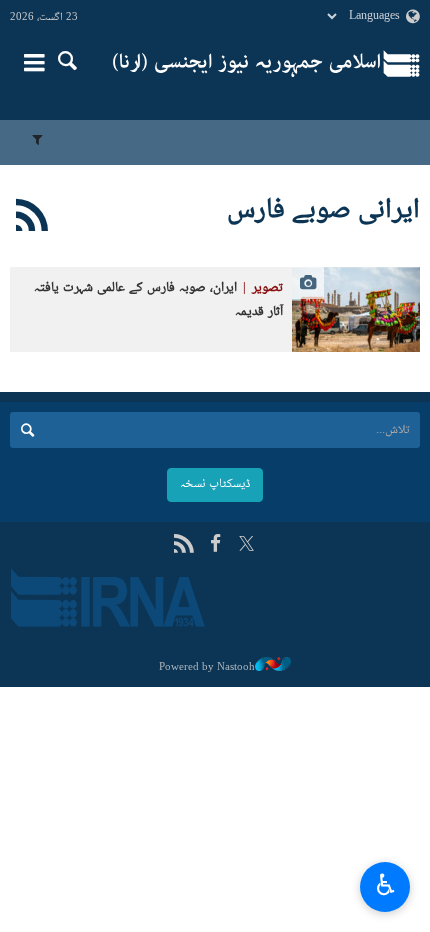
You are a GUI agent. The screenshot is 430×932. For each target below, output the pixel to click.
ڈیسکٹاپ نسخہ (215, 484)
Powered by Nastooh (207, 667)
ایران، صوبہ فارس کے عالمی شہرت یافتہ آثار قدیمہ (158, 300)
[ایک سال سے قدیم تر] (356, 309)
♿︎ (385, 884)
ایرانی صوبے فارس (323, 211)
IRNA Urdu (246, 65)
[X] (246, 545)
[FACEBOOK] (215, 545)
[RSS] (32, 219)
